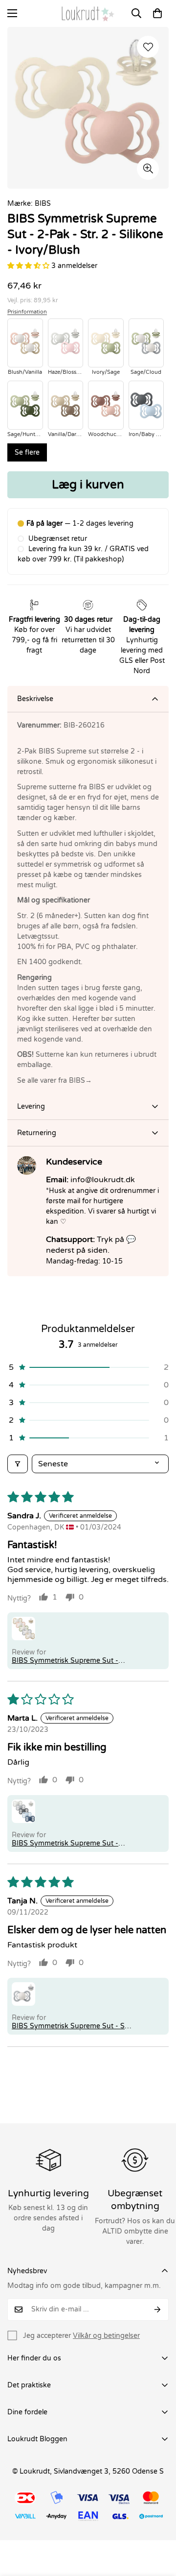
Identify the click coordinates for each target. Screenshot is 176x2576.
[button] (157, 13)
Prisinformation (27, 312)
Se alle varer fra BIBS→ (55, 1081)
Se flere (27, 452)
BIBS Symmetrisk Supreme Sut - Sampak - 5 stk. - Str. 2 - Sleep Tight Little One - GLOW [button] (72, 1661)
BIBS (43, 204)
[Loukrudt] (88, 13)
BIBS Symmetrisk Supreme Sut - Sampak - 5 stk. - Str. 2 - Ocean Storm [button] (65, 1843)
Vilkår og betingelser (106, 2336)
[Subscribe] (158, 2309)
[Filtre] (18, 1464)
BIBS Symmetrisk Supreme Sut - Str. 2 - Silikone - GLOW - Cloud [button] (72, 2026)
